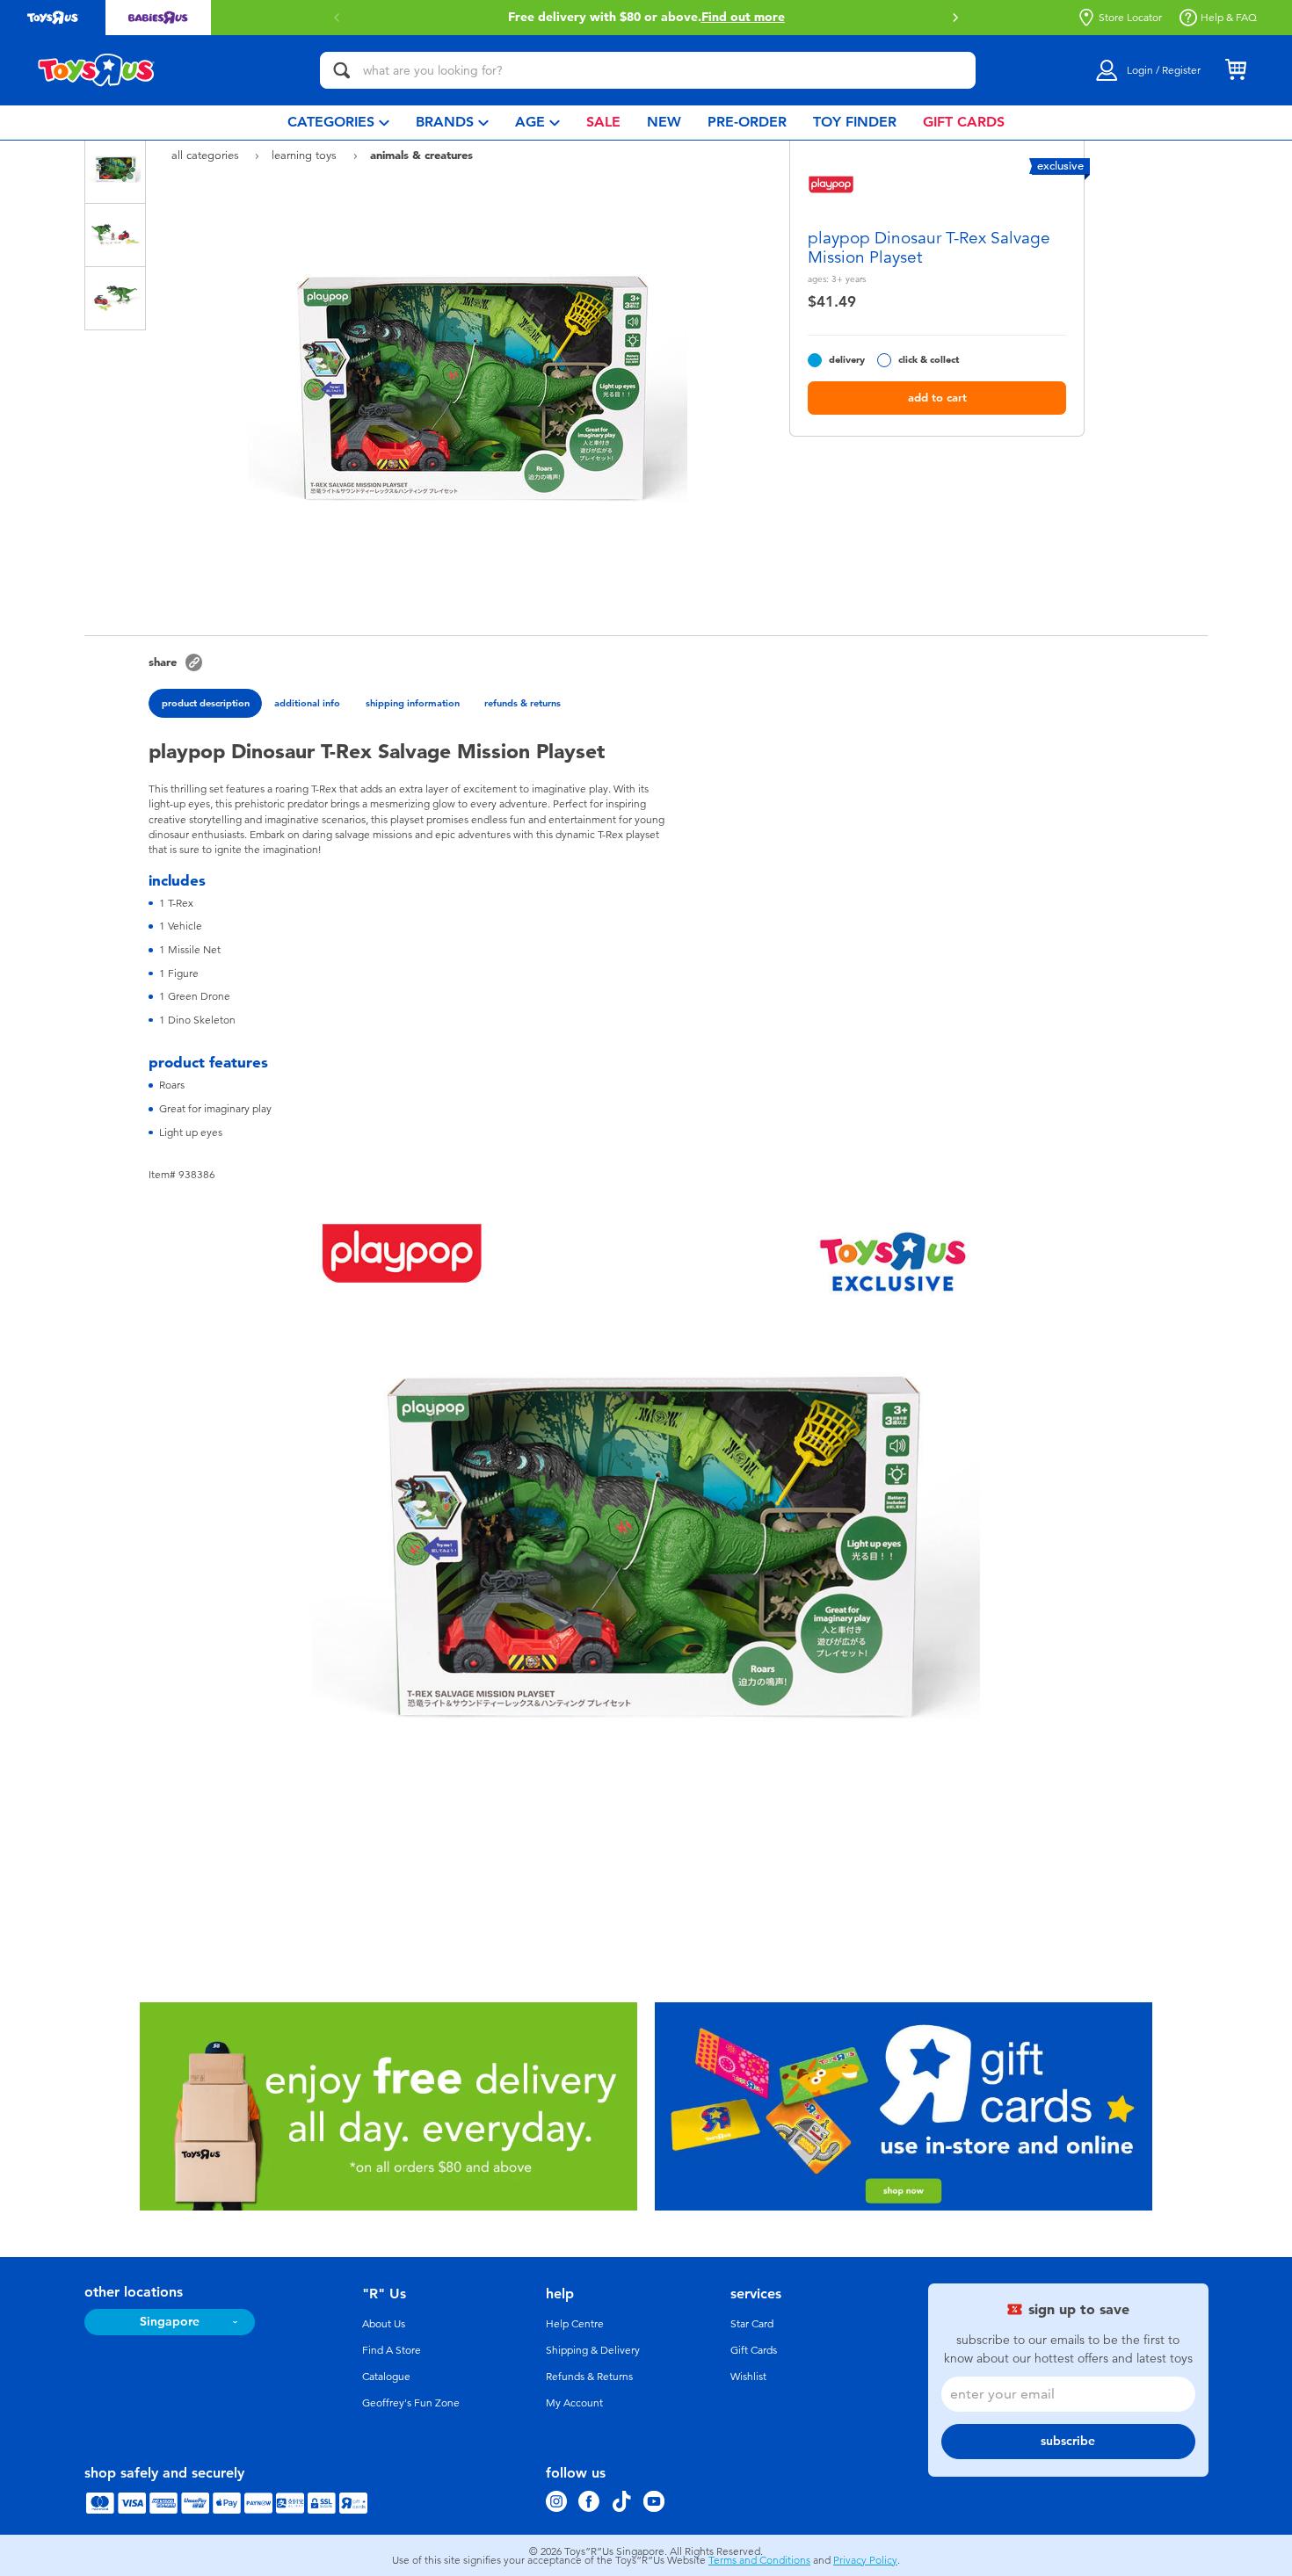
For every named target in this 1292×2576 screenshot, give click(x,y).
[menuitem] (338, 123)
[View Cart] (1236, 70)
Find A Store (392, 2350)
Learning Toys (306, 155)
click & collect (929, 360)
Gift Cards (754, 2350)
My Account (574, 2403)
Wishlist (748, 2377)
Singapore (170, 2322)
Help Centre (575, 2324)
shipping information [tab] (413, 703)
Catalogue (386, 2377)
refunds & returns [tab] (523, 703)
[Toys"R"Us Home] (97, 70)
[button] (955, 18)
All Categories (207, 155)
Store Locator (1130, 18)
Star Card (752, 2324)
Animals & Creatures (421, 155)
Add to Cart (937, 398)
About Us (384, 2324)
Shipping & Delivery (593, 2350)
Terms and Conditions (759, 2560)
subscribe (1068, 2441)
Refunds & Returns (589, 2377)
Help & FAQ (1229, 18)
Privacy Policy (865, 2560)
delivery (847, 360)
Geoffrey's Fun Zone (411, 2403)
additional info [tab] (307, 703)
